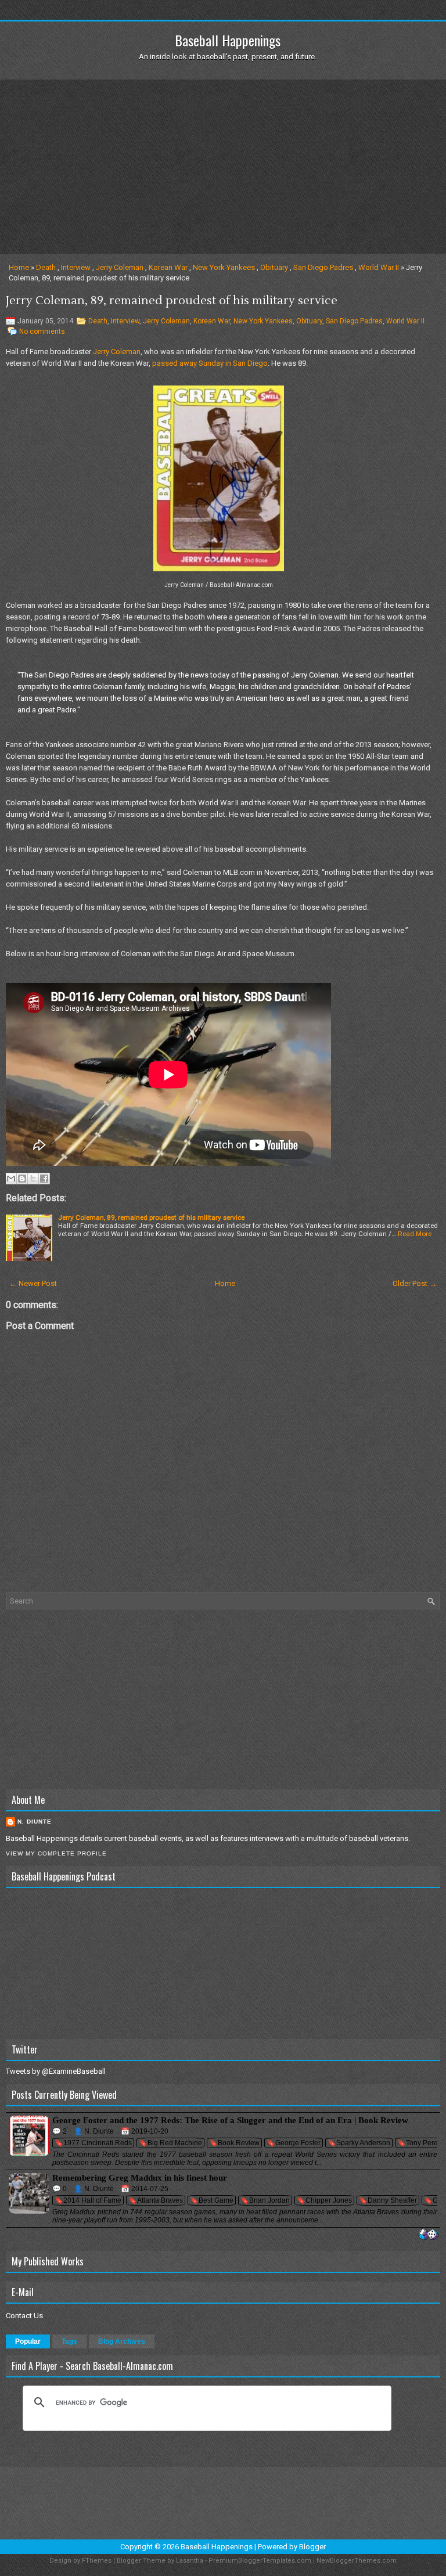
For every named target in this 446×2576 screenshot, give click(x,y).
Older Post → (415, 1283)
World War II (379, 267)
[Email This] (11, 1179)
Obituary (274, 267)
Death (46, 267)
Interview (76, 267)
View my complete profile (56, 1853)
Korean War (168, 267)
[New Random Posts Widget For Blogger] (428, 2235)
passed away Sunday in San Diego (210, 363)
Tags (69, 2341)
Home (19, 267)
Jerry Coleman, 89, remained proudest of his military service (172, 301)
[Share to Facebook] (44, 1179)
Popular (28, 2341)
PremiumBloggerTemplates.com (260, 2561)
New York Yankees (224, 267)
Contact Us (24, 2316)
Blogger (312, 2547)
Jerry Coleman (120, 267)
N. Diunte (35, 1822)
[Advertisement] (223, 167)
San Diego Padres (323, 267)
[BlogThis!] (22, 1179)
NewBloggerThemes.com (357, 2561)
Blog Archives (122, 2341)
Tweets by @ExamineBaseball (56, 2071)
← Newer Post (33, 1283)
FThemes (97, 2561)
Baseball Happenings (228, 40)
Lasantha (190, 2561)
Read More (415, 1234)
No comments (42, 332)
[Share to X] (33, 1179)
